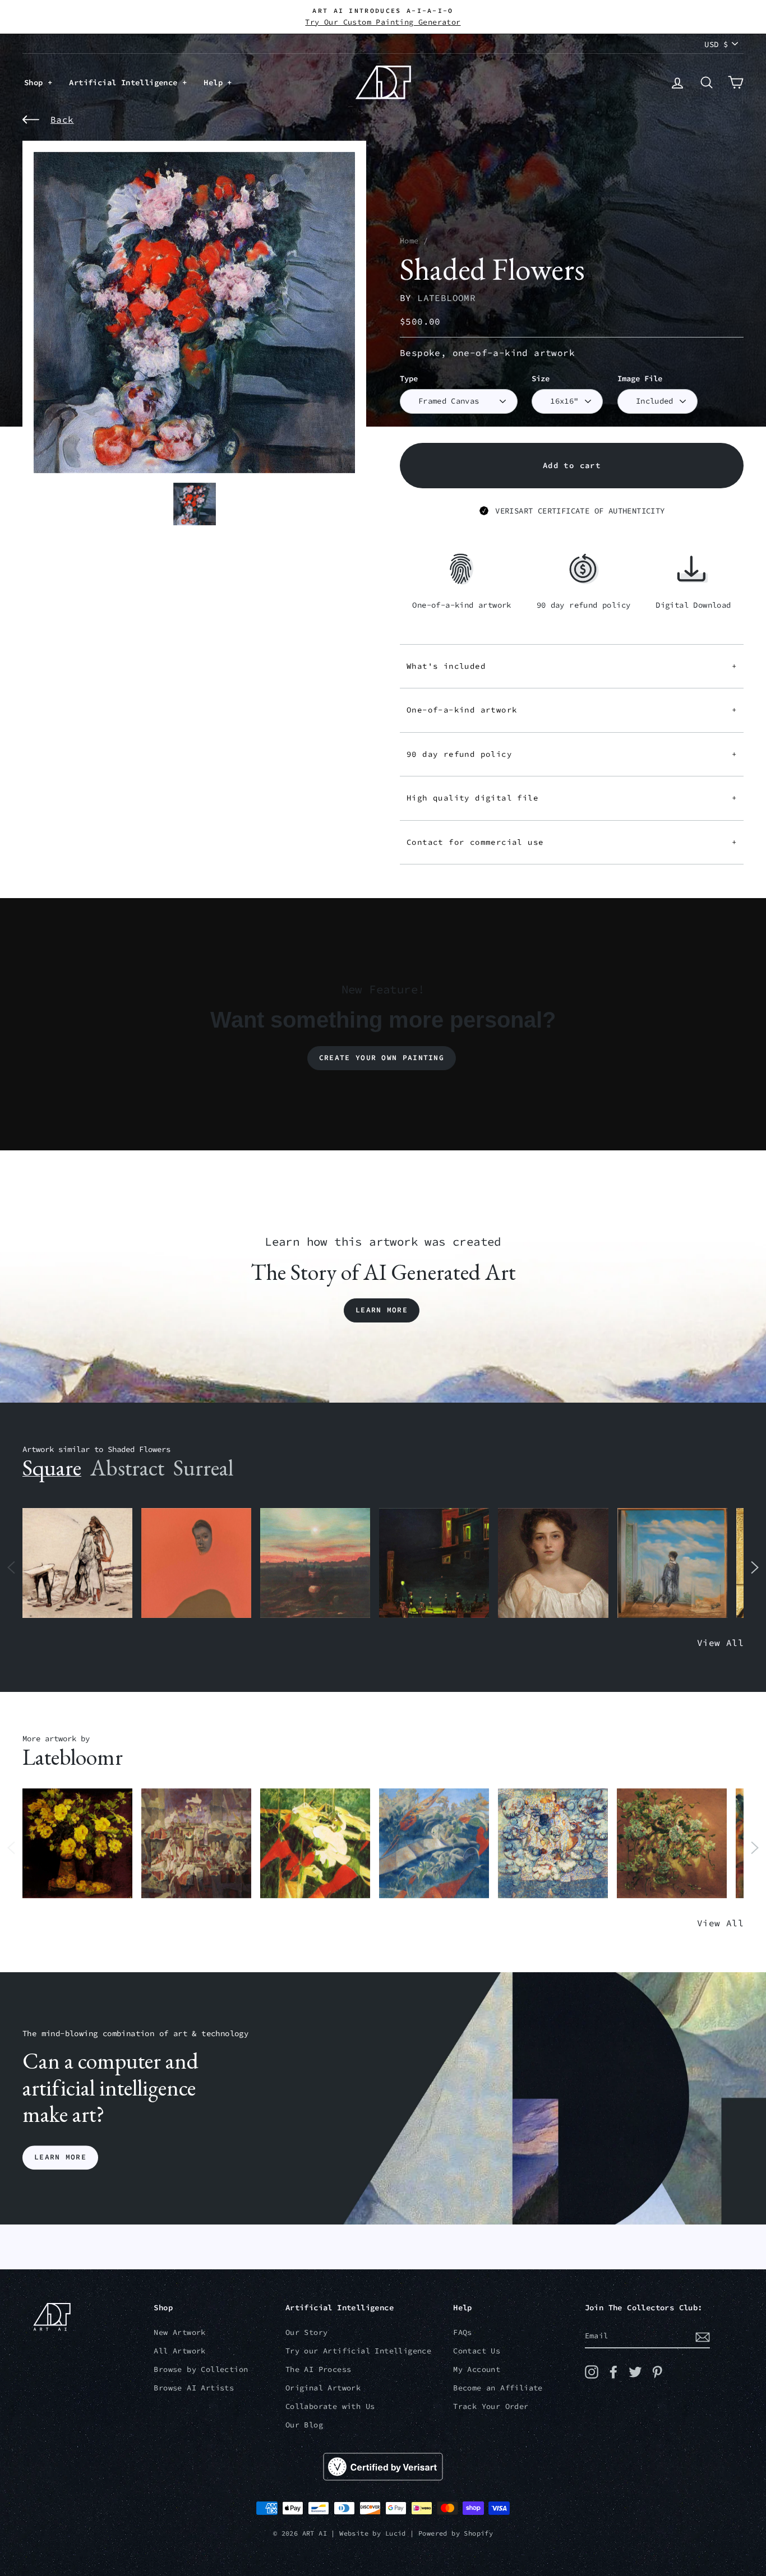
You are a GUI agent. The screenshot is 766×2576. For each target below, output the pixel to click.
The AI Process (319, 2369)
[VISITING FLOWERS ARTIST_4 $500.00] (77, 1844)
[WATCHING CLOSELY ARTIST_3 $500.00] (196, 1563)
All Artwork (179, 2351)
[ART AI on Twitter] (635, 2372)
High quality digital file (572, 798)
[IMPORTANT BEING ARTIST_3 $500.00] (672, 1563)
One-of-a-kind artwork (572, 710)
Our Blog (304, 2425)
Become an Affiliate (498, 2388)
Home (409, 241)
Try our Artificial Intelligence (358, 2351)
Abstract (127, 1468)
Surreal (203, 1468)
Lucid (396, 2533)
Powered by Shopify (456, 2533)
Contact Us (477, 2351)
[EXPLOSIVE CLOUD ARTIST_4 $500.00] (553, 1844)
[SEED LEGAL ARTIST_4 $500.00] (196, 1844)
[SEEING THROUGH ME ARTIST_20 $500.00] (553, 1563)
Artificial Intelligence (126, 82)
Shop (36, 82)
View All (720, 1643)
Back (62, 119)
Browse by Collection (201, 2369)
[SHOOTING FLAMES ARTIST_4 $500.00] (315, 1844)
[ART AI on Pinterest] (657, 2372)
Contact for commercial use (572, 842)
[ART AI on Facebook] (613, 2372)
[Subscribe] (703, 2337)
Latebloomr (446, 298)
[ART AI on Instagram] (592, 2372)
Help (215, 82)
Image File (640, 379)
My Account (477, 2369)
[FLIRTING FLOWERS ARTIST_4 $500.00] (672, 1844)
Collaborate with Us (330, 2406)
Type (409, 379)
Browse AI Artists (194, 2388)
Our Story (307, 2332)
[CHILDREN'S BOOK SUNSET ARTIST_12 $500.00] (315, 1563)
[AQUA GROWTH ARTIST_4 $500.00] (434, 1844)
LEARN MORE (60, 2158)
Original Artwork (323, 2388)
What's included (572, 666)
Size (541, 379)
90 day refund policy (572, 754)
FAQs (463, 2332)
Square (52, 1468)
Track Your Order (491, 2406)
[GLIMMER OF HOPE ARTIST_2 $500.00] (434, 1563)
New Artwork (179, 2332)
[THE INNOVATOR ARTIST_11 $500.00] (77, 1563)
